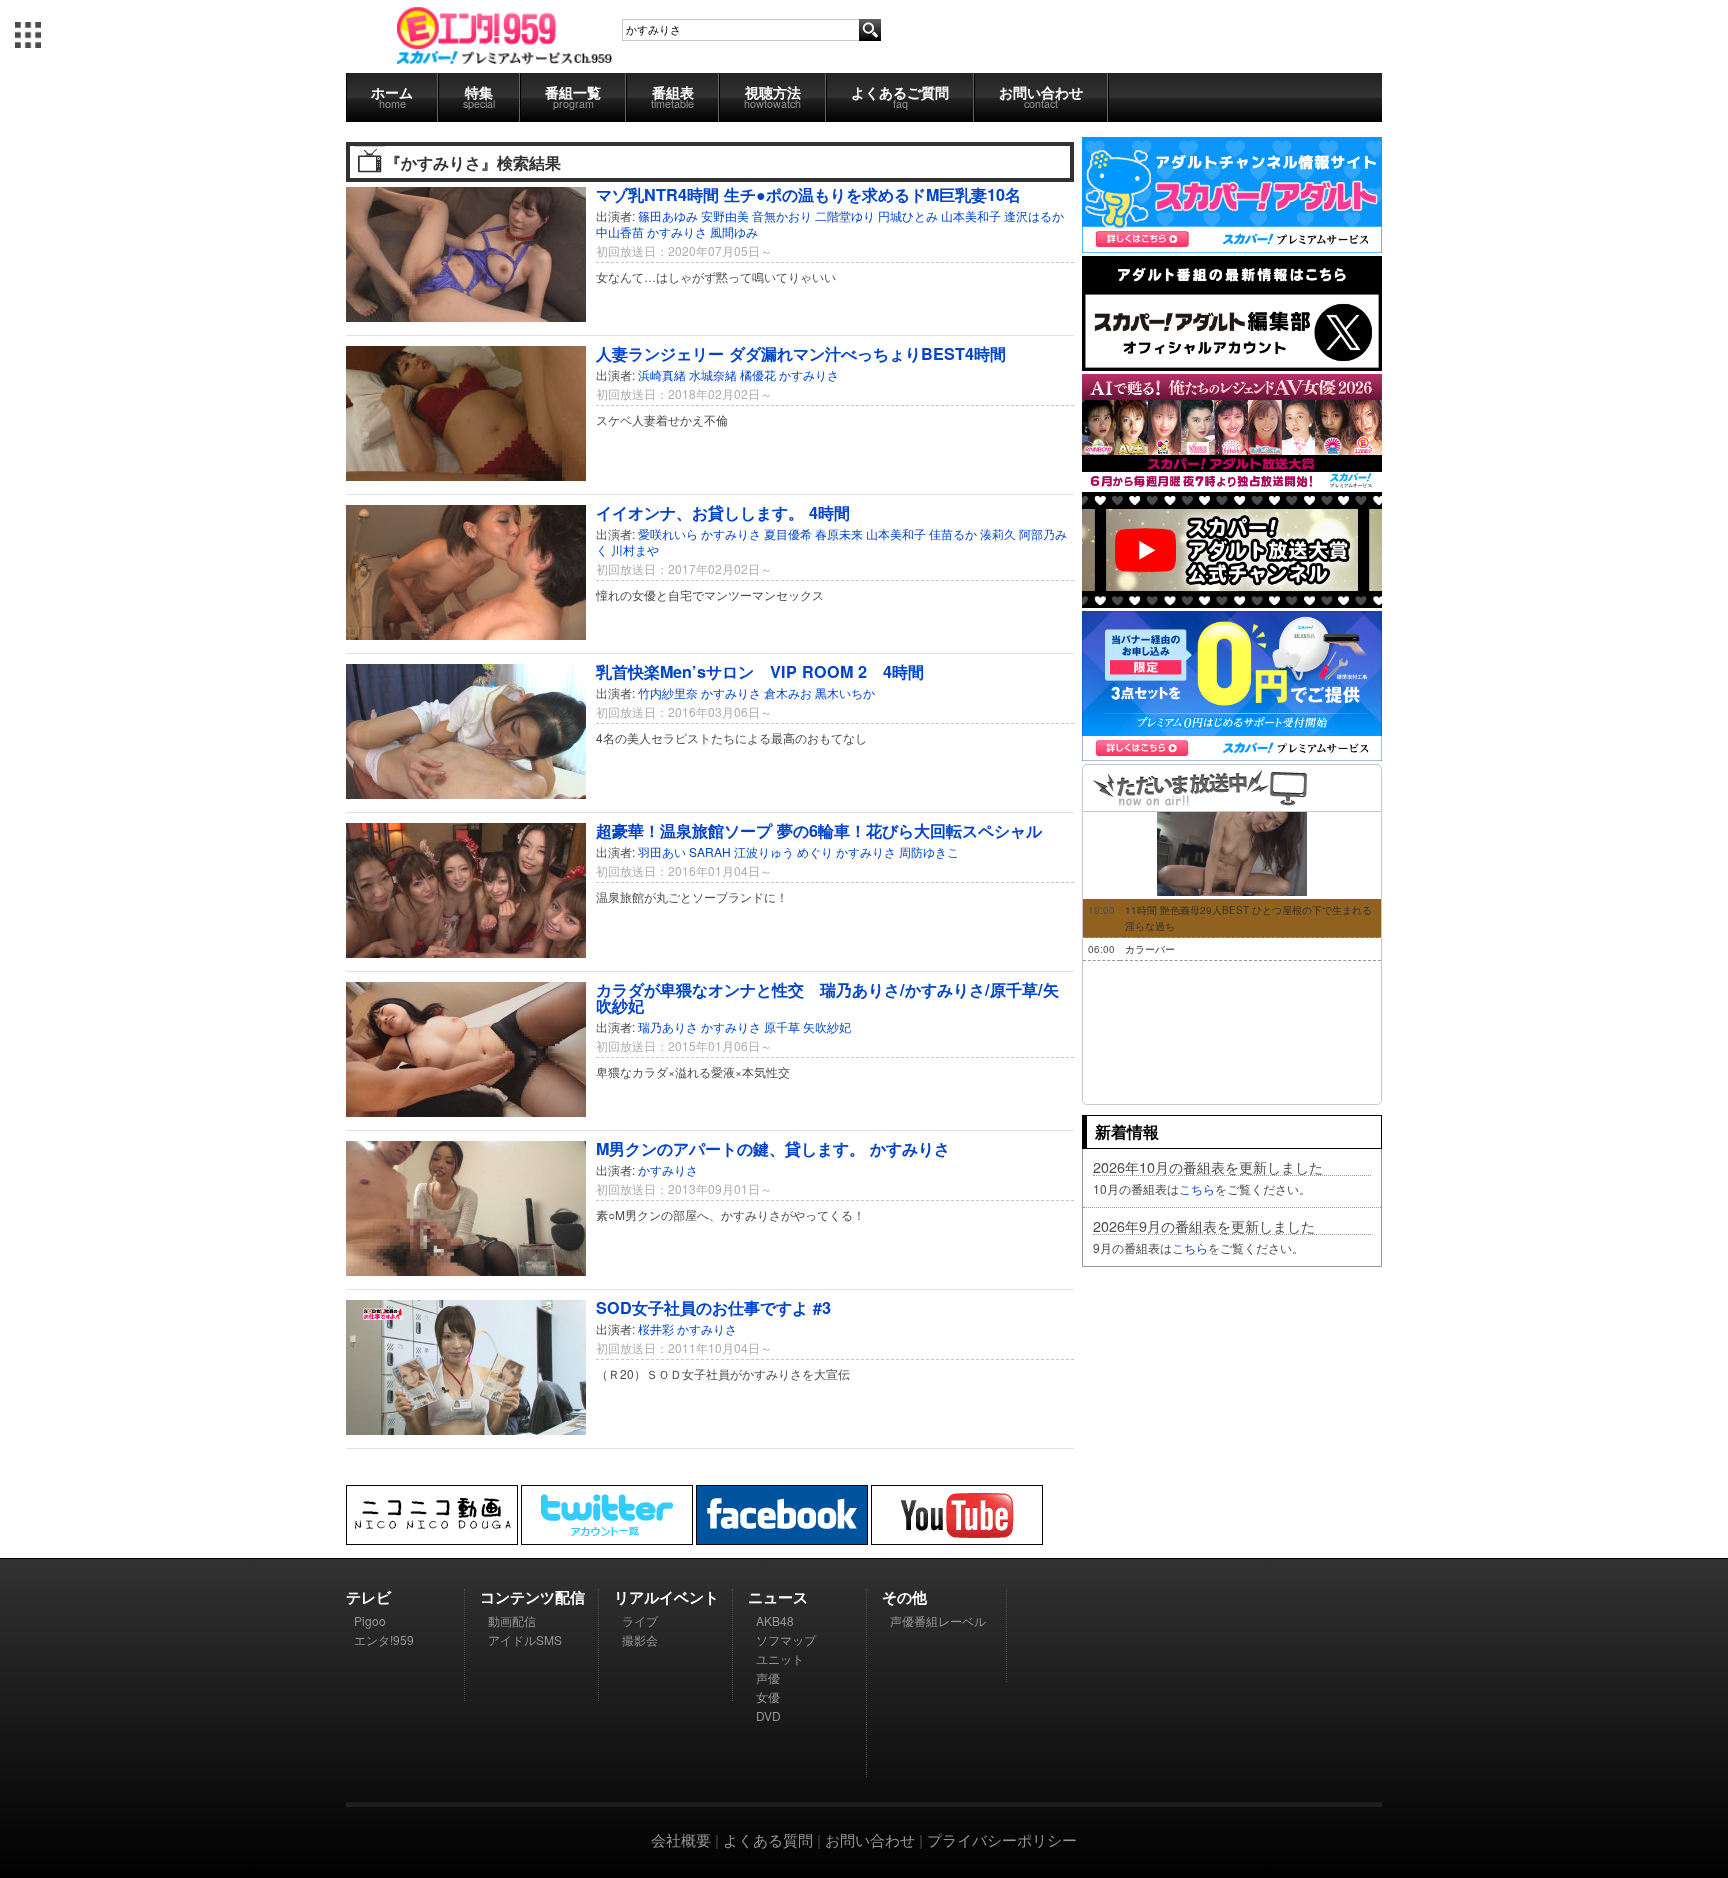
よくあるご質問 (900, 96)
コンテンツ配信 (532, 1597)
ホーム (392, 96)
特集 (479, 96)
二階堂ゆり (845, 215)
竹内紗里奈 (668, 692)
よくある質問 (768, 1839)
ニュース (778, 1597)
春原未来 (839, 533)
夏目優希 (788, 533)
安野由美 (725, 215)
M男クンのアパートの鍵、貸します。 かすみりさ (773, 1148)
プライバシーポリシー (1002, 1839)
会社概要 (681, 1839)
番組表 (672, 96)
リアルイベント (666, 1597)
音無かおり (782, 215)
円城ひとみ (908, 215)
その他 (904, 1597)
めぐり (815, 851)
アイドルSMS (525, 1639)
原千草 (782, 1026)
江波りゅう (764, 851)
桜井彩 (656, 1328)
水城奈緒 (713, 374)
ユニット (780, 1658)
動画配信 (512, 1620)
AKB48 (775, 1620)
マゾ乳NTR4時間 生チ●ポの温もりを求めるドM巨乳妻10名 (808, 194)
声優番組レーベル (938, 1620)
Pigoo (370, 1620)
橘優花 (758, 374)
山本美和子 (971, 215)
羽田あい (662, 851)
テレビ (368, 1597)
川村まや (635, 549)
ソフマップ (786, 1639)
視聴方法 (772, 96)
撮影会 (640, 1639)
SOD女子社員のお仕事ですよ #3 (713, 1307)
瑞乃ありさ (668, 1026)
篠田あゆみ (668, 215)
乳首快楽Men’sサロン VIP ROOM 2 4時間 (760, 671)
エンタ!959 (384, 1639)
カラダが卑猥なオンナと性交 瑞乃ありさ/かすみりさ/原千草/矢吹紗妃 (827, 997)
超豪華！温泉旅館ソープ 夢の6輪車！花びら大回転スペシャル (819, 830)
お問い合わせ (1041, 96)
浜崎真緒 (662, 374)
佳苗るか (953, 533)
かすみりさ (677, 231)
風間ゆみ (734, 231)
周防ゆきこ (929, 851)
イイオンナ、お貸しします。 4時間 (723, 512)
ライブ (640, 1620)
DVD (768, 1715)
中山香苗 (620, 231)
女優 (768, 1696)
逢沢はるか (1034, 215)
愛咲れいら (668, 533)
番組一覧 (573, 96)
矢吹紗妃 (827, 1026)
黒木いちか (845, 692)
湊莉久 (998, 533)
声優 (768, 1677)
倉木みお (788, 692)
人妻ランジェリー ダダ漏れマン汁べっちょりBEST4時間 (801, 353)
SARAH (710, 851)
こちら (1197, 1188)
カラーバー (1150, 949)
